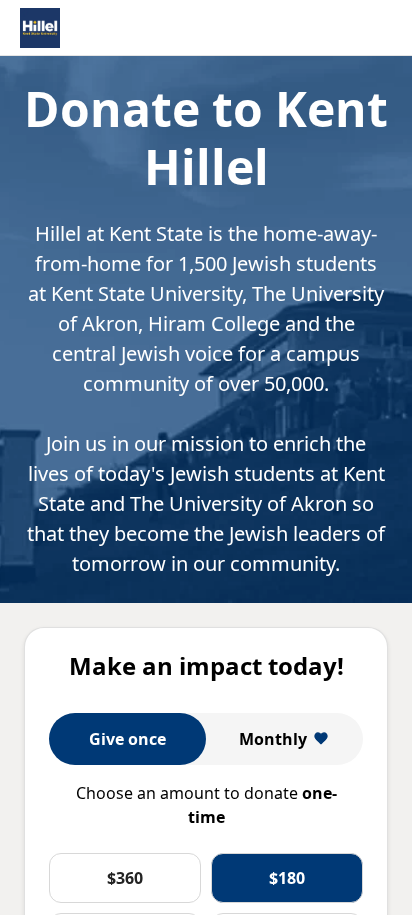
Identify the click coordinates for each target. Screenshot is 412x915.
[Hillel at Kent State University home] (40, 28)
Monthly (273, 739)
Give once (127, 739)
